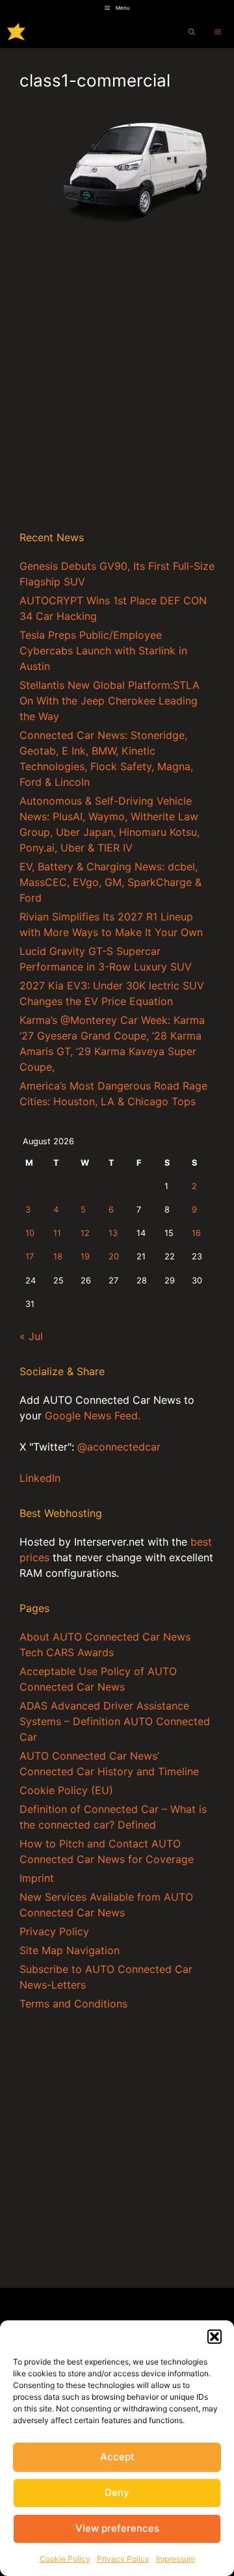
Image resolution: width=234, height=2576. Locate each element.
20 (114, 1256)
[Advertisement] (117, 393)
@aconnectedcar (119, 1447)
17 (30, 1256)
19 (85, 1256)
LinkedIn (40, 1478)
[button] (214, 2337)
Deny (117, 2492)
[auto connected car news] (16, 32)
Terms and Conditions (73, 2004)
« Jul (31, 1336)
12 (85, 1233)
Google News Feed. (93, 1415)
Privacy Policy (123, 2559)
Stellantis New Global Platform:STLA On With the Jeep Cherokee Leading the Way (110, 701)
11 (57, 1233)
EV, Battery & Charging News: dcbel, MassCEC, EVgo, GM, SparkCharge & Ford (110, 882)
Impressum (175, 2559)
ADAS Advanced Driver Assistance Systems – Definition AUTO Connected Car (115, 1721)
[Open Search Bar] (192, 32)
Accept (117, 2457)
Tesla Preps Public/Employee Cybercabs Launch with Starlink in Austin (103, 651)
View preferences (117, 2528)
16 (196, 1233)
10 (30, 1233)
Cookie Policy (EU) (66, 1790)
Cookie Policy (65, 2559)
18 (58, 1256)
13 (113, 1233)
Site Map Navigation (70, 1950)
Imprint (37, 1878)
